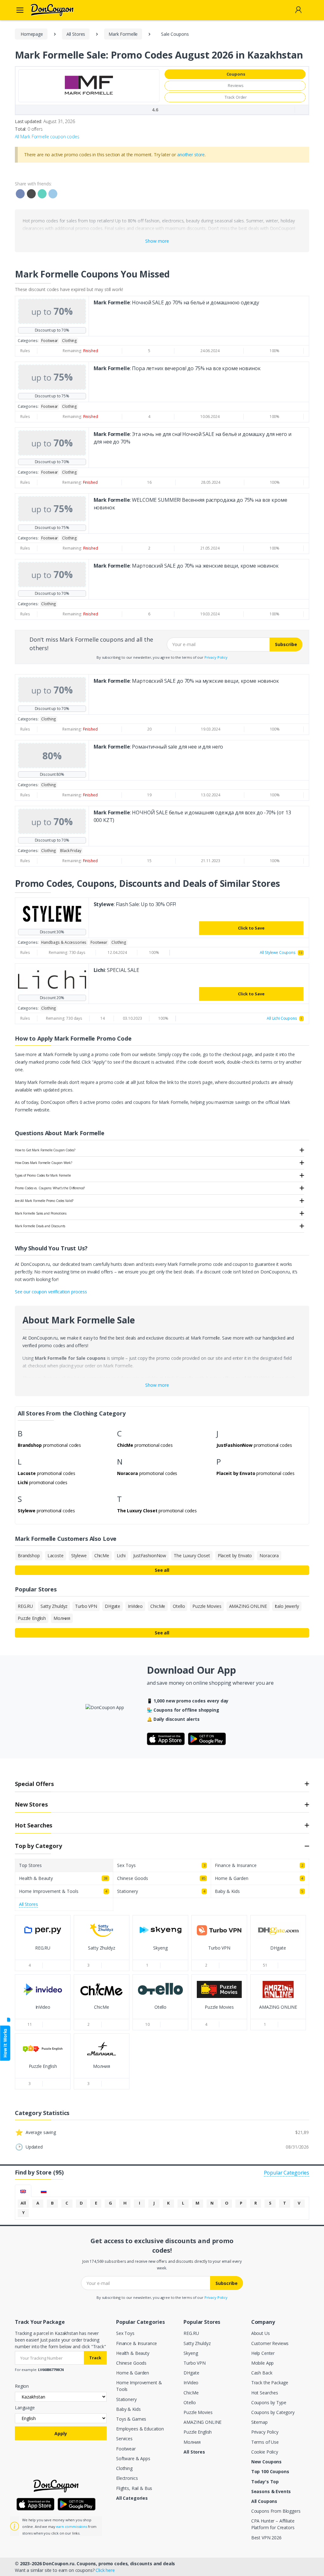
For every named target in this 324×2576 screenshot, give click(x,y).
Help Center (263, 2353)
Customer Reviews (270, 2343)
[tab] (23, 2191)
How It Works (5, 2043)
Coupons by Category (273, 2412)
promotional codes (49, 1445)
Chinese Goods (131, 2363)
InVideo (191, 2383)
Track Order (236, 97)
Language (25, 2408)
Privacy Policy (216, 657)
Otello (190, 2402)
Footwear (126, 2449)
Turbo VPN (195, 2363)
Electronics (127, 2478)
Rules (25, 351)
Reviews (236, 85)
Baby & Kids (128, 2409)
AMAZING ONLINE (202, 2422)
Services (124, 2439)
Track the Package (270, 2383)
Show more (157, 241)
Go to (43, 1954)
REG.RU (191, 2333)
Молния (192, 2442)
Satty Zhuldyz (197, 2343)
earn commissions (72, 2526)
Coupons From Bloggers (276, 2511)
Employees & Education (140, 2429)
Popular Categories (287, 2173)
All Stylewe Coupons (281, 952)
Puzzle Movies (198, 2412)
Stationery (126, 2399)
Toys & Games (131, 2419)
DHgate (191, 2373)
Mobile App (263, 2363)
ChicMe (191, 2393)
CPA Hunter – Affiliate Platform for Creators (273, 2524)
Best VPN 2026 (266, 2538)
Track (95, 2358)
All (23, 2203)
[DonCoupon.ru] (44, 10)
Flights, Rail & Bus (134, 2488)
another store (191, 155)
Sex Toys (125, 2333)
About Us (261, 2333)
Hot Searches (265, 2393)
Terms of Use (265, 2442)
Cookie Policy (265, 2452)
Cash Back (262, 2373)
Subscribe (286, 644)
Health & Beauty (133, 2353)
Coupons (236, 74)
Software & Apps (133, 2458)
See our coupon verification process (51, 1292)
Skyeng (191, 2353)
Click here (105, 2570)
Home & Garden (133, 2373)
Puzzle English (198, 2432)
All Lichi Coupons (284, 1018)
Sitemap (259, 2422)
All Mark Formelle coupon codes (47, 137)
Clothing (124, 2468)
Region (22, 2386)
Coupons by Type (269, 2402)
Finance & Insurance (137, 2343)
